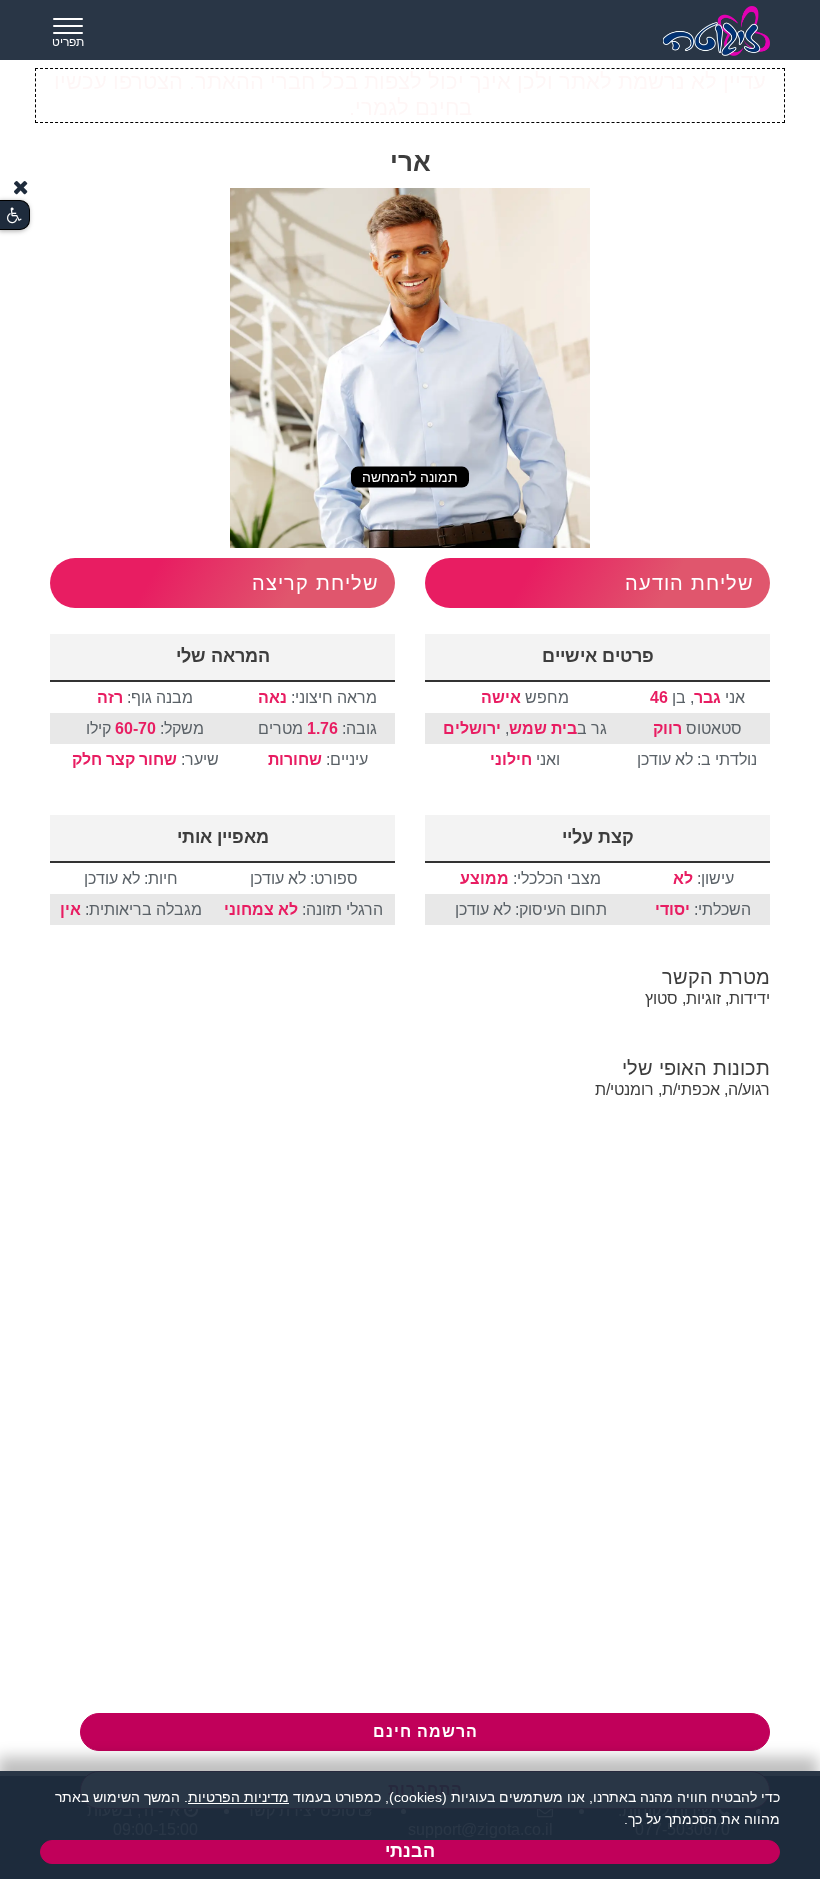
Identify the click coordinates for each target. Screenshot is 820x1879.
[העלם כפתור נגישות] (21, 187)
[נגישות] (14, 215)
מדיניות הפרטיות (238, 1797)
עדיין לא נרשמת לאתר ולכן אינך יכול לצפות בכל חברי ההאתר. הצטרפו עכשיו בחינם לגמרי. (410, 94)
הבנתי (410, 1851)
